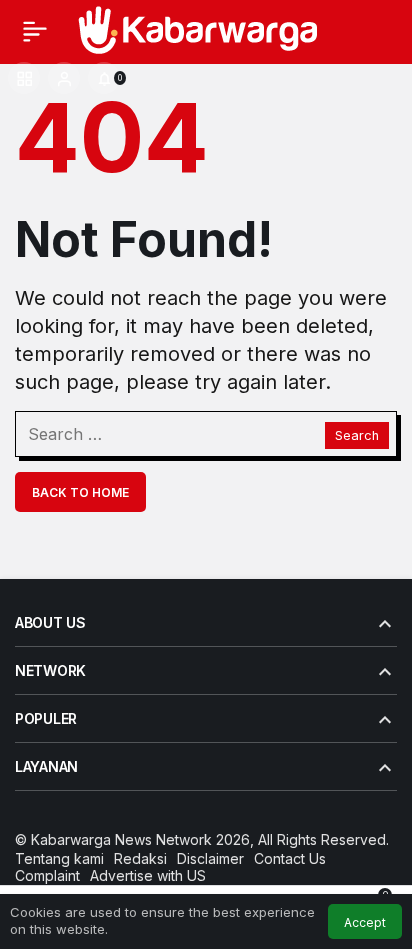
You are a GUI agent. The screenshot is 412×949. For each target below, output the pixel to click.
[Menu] (35, 31)
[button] (24, 78)
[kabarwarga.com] (196, 29)
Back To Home (80, 492)
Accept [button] (365, 922)
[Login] (64, 78)
